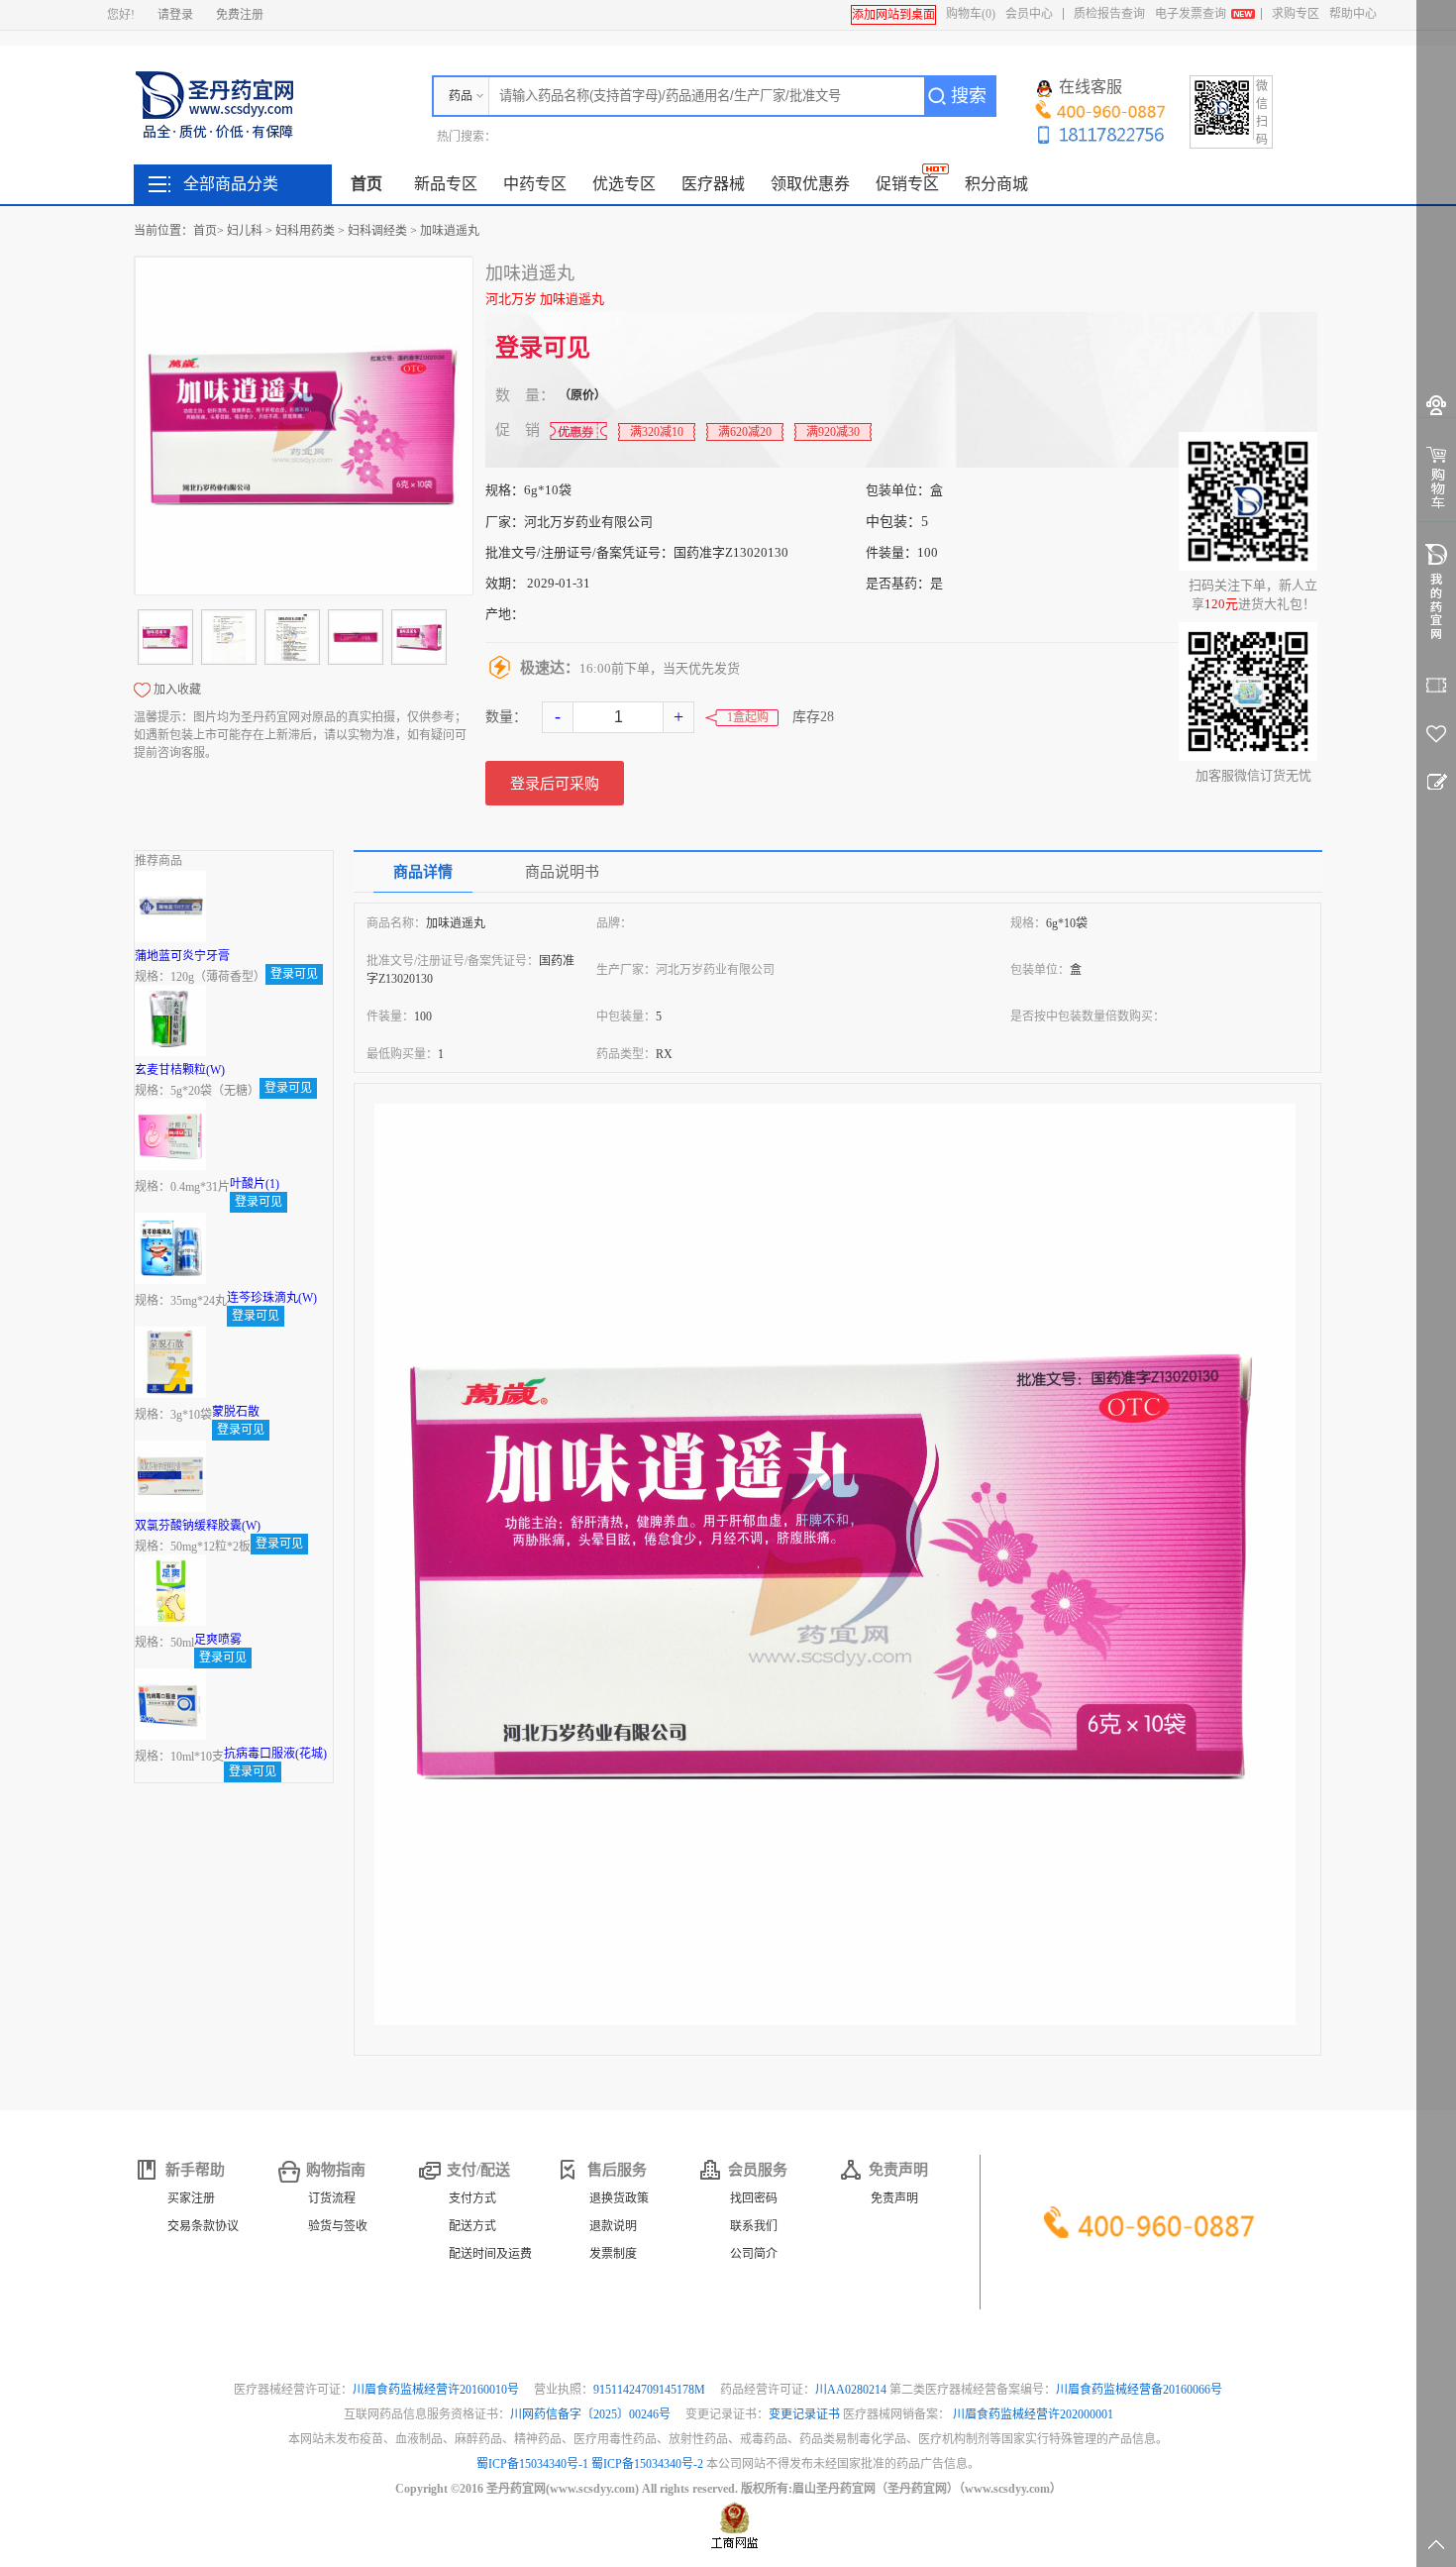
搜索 (969, 96)
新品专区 (446, 184)
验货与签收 (338, 2226)
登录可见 (543, 348)
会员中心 (1029, 14)
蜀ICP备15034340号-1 (532, 2464)
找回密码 (754, 2198)
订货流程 (332, 2198)
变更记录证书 (804, 2414)
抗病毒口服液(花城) (275, 1754)
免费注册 (240, 15)
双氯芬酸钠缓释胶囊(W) (198, 1526)
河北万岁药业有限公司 (588, 522)
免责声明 (894, 2198)
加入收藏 (177, 690)
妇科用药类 (305, 231)
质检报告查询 (1109, 14)
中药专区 (535, 184)
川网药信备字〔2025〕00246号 (592, 2414)
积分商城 (996, 184)
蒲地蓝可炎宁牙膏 (182, 956)
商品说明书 (562, 872)
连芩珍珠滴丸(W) (272, 1298)
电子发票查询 (1191, 14)
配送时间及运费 (490, 2254)
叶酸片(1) (255, 1184)
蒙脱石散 (236, 1412)
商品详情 (423, 872)
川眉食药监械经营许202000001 (1033, 2414)
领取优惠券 (810, 184)
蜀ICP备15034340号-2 (647, 2464)
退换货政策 (619, 2198)
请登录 (175, 15)
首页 (366, 184)
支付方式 (472, 2198)
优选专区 (624, 184)
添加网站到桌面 (893, 15)
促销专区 (907, 184)
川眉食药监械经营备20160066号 (1139, 2390)
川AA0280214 (852, 2390)
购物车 (971, 14)
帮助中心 (1353, 14)
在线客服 (1091, 87)
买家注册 (191, 2198)
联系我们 (754, 2226)
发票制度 (613, 2254)
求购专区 (1296, 14)
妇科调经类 (377, 231)
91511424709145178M (651, 2390)
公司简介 (754, 2254)
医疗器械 (713, 184)
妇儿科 (245, 231)
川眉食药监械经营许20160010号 (437, 2390)
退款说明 (613, 2226)
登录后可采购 (555, 784)
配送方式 (472, 2226)
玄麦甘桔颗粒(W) (180, 1070)
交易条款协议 (203, 2226)
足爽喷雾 (218, 1640)
